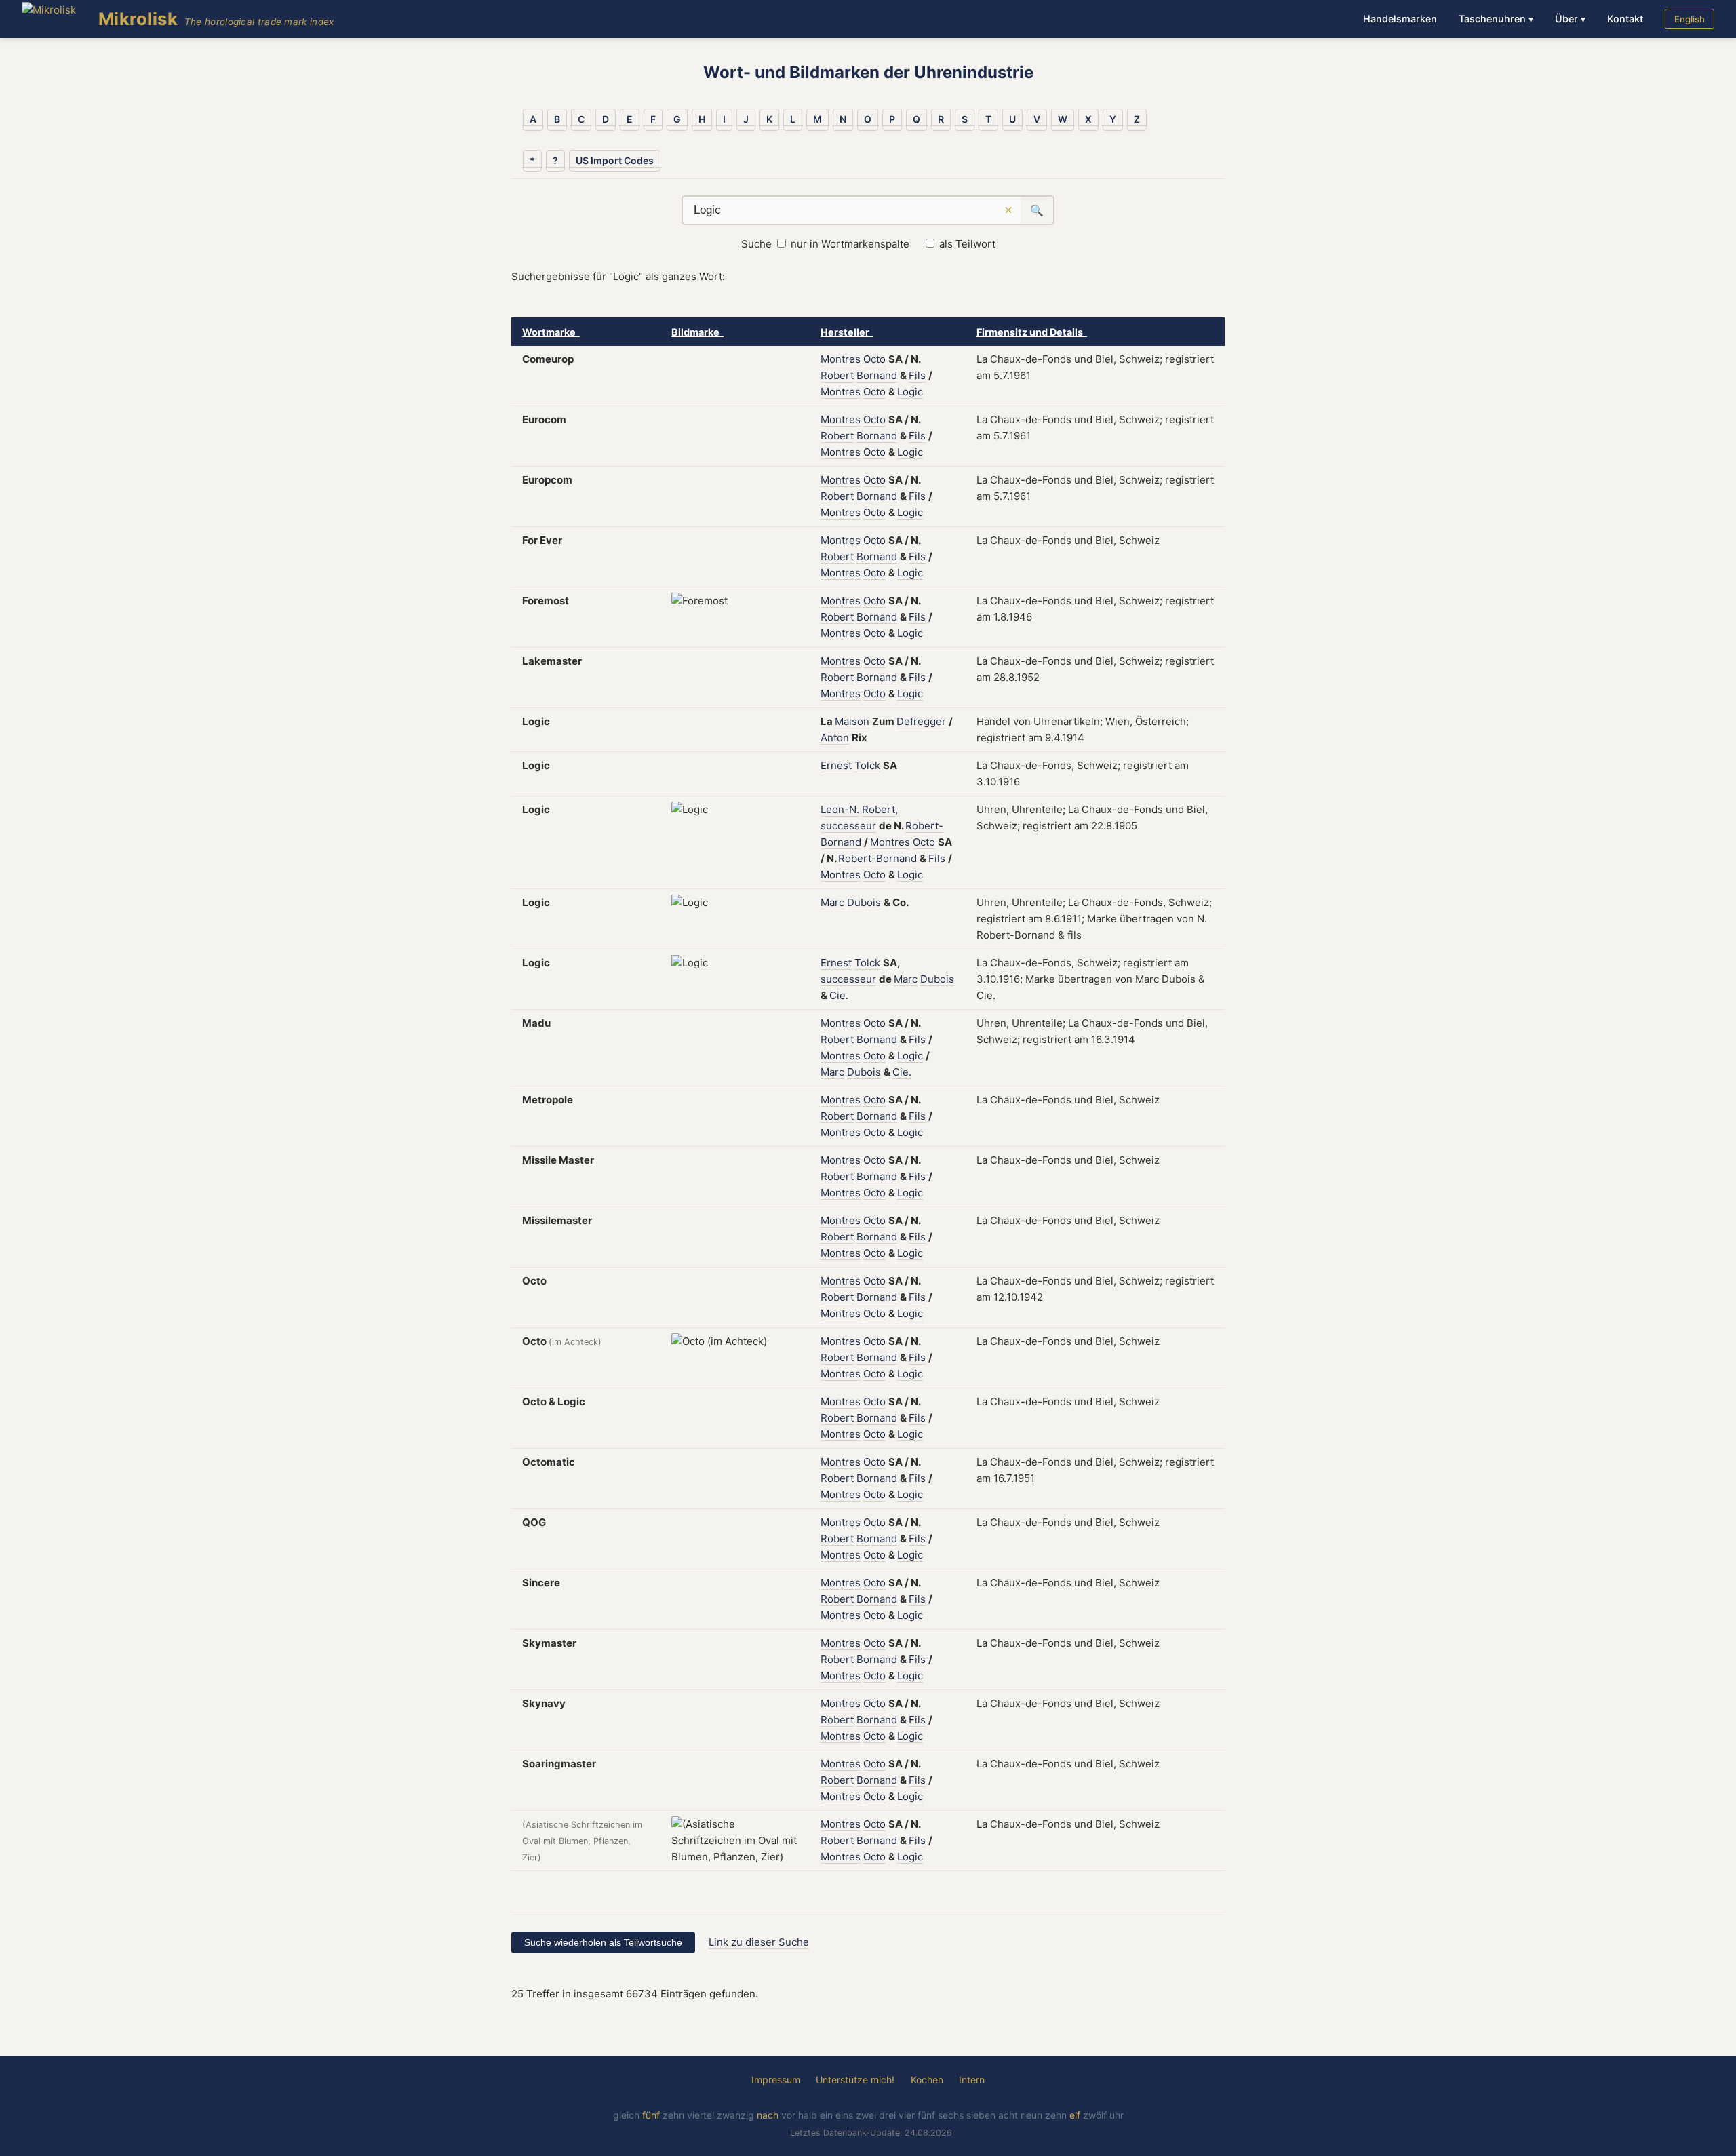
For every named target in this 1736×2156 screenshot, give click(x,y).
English (1690, 19)
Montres (841, 359)
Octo (874, 359)
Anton (835, 738)
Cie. (839, 995)
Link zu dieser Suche (759, 1942)
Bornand (877, 375)
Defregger (921, 721)
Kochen (927, 2080)
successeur (848, 826)
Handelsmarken (1400, 19)
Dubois (864, 902)
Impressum (776, 2080)
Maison (852, 721)
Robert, (880, 809)
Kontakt (1625, 19)
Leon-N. (840, 809)
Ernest (836, 765)
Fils (917, 375)
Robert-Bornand (877, 858)
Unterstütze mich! (855, 2080)
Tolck (867, 765)
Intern (972, 2080)
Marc (832, 902)
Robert (837, 375)
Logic (910, 392)
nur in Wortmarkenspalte (850, 244)
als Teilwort (967, 244)
